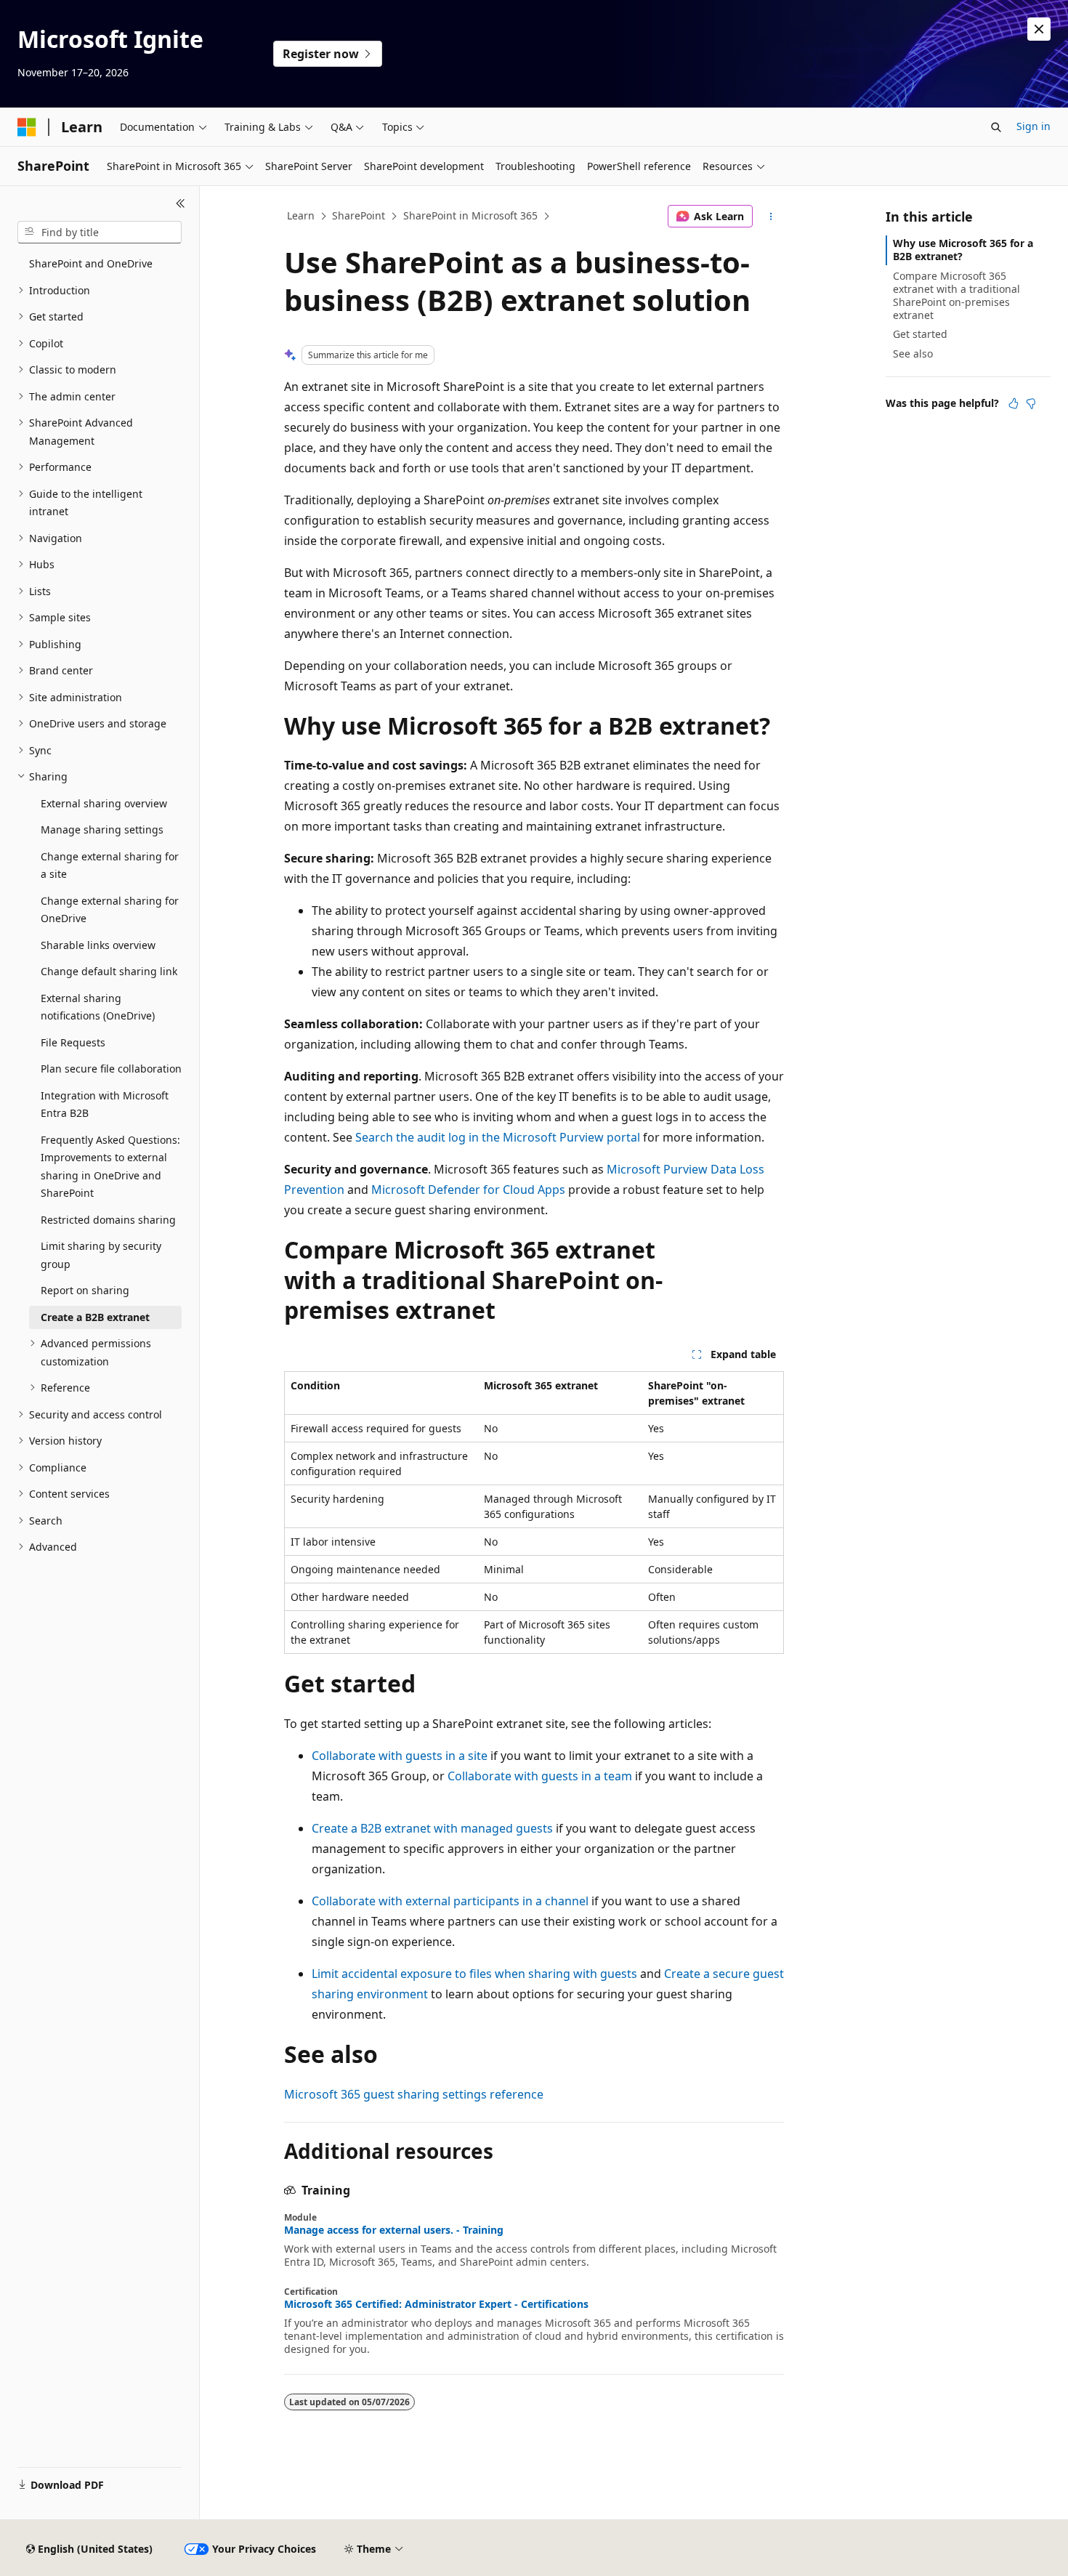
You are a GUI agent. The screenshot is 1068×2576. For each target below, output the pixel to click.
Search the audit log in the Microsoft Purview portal (498, 1137)
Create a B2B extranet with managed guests (432, 1828)
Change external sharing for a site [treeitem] (110, 865)
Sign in (1033, 126)
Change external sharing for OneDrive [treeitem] (110, 910)
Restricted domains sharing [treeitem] (108, 1220)
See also (913, 354)
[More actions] (771, 217)
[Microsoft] (27, 127)
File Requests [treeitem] (73, 1042)
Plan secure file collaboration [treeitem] (111, 1069)
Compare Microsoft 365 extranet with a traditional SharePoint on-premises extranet (956, 296)
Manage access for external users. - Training (394, 2230)
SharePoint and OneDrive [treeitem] (91, 263)
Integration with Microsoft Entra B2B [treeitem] (105, 1105)
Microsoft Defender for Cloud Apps (468, 1190)
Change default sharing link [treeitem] (109, 971)
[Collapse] (181, 203)
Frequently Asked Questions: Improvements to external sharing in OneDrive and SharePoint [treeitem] (110, 1167)
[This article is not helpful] (1031, 403)
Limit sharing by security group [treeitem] (101, 1255)
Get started (920, 334)
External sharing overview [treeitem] (104, 803)
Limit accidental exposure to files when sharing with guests (474, 1974)
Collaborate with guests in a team (540, 1776)
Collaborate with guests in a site (400, 1756)
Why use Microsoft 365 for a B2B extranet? (963, 250)
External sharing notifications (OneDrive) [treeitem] (98, 1007)
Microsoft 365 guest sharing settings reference (414, 2094)
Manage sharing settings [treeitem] (102, 829)
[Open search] (996, 127)
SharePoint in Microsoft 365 (470, 215)
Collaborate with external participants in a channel (450, 1901)
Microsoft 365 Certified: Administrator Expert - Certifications (436, 2304)
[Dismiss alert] (1039, 29)
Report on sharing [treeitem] (85, 1290)
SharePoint (359, 215)
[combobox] (100, 233)
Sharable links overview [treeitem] (98, 945)
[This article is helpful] (1014, 403)
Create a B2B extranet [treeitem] (95, 1317)
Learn (301, 215)
